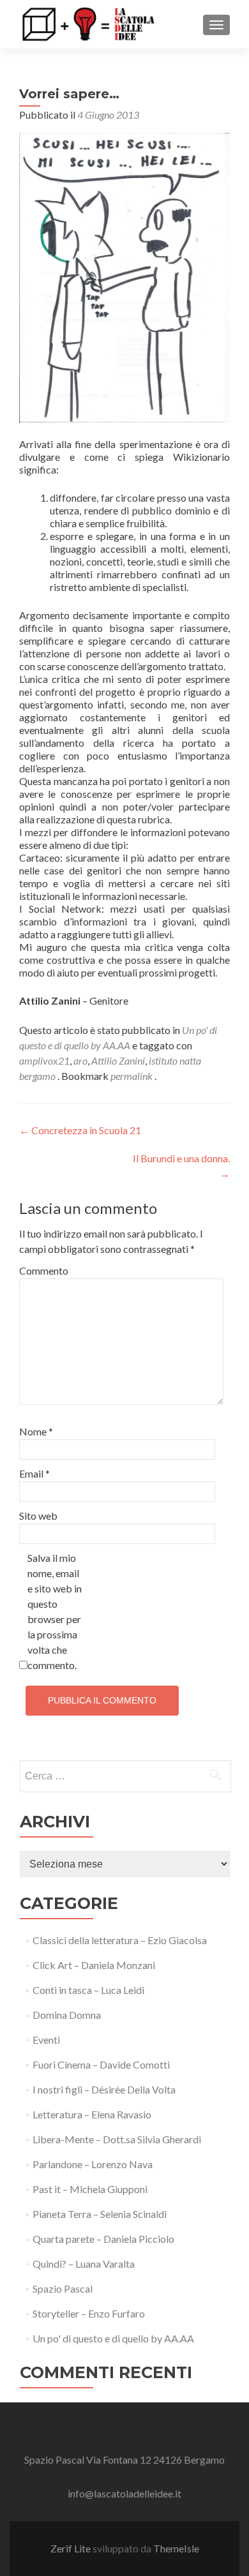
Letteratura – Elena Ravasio (92, 2114)
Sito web (38, 1516)
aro (80, 1060)
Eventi (46, 2040)
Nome (36, 1431)
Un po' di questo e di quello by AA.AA (113, 2338)
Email (34, 1473)
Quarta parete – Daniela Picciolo (103, 2239)
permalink (132, 1076)
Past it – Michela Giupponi (90, 2189)
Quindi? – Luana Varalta (84, 2264)
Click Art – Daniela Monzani (94, 1965)
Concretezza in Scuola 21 (80, 1130)
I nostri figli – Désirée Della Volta (104, 2089)
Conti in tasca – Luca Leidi (88, 1990)
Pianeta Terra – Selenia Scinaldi (100, 2214)
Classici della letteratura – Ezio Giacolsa (120, 1940)
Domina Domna (67, 2015)
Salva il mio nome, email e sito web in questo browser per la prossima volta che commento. (55, 1611)
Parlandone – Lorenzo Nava (93, 2164)
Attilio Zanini (118, 1060)
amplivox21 (44, 1060)
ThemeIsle (176, 2548)
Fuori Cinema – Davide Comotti (101, 2064)
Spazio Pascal (63, 2288)
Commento (44, 1270)
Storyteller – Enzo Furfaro (89, 2313)
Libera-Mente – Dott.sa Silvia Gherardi (117, 2139)
